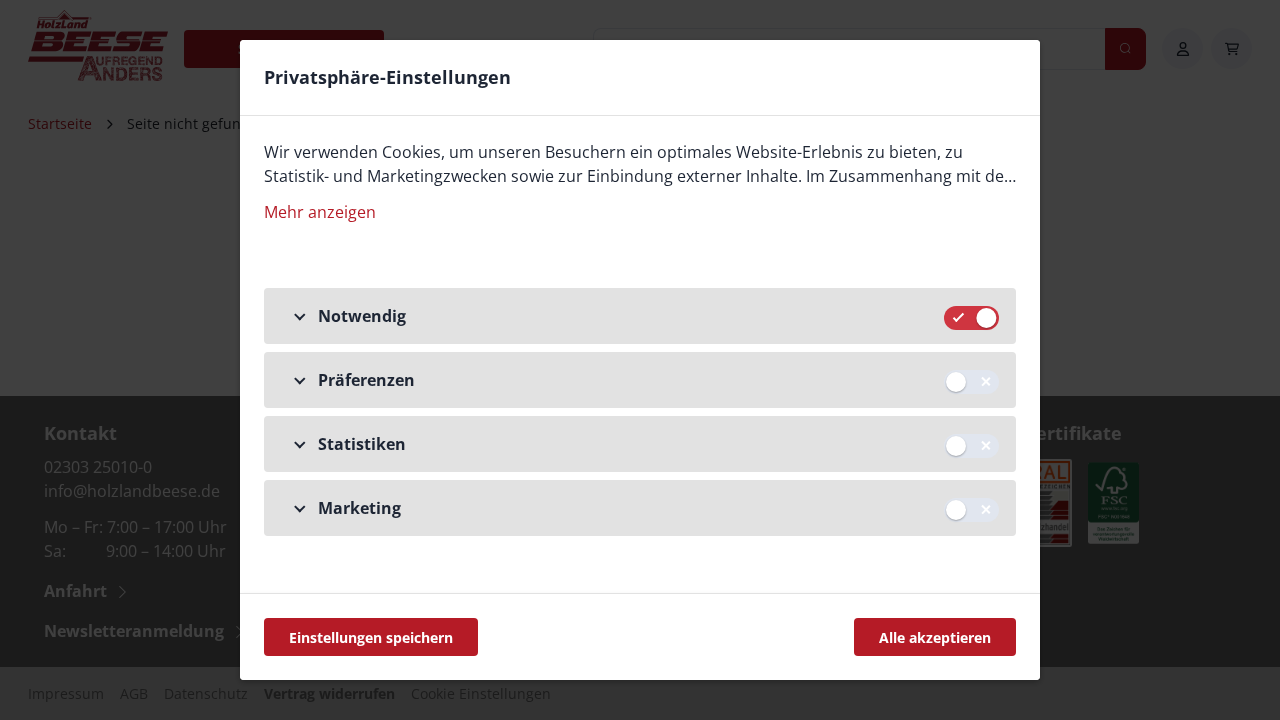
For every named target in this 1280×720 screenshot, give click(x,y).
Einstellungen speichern (371, 637)
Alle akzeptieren (935, 637)
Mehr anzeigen (320, 212)
